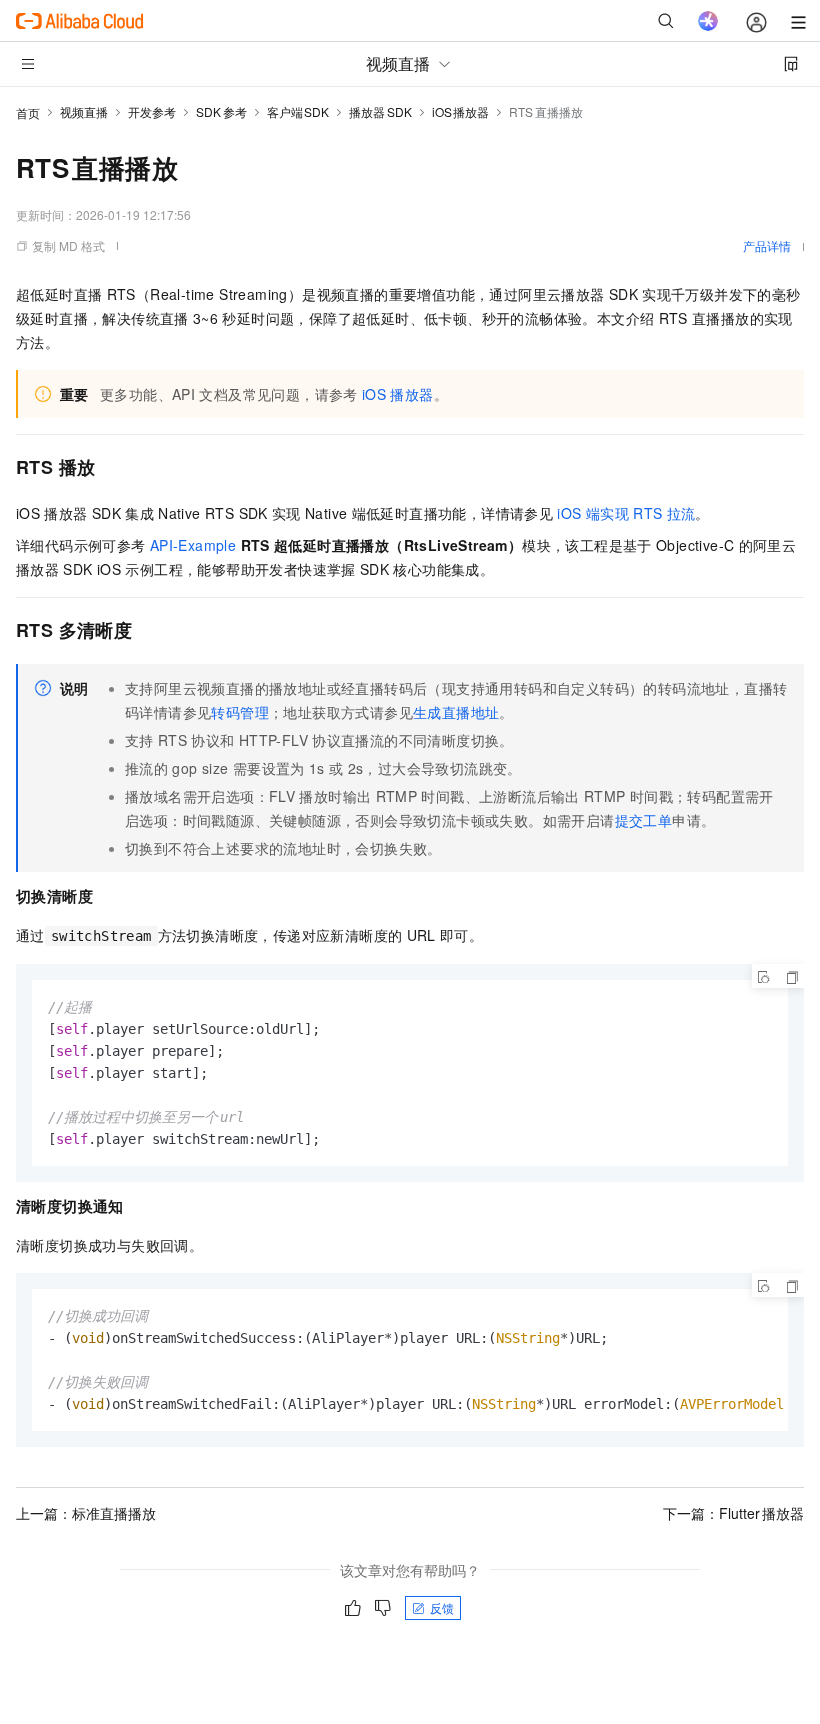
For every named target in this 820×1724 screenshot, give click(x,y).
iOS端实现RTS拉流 (626, 513)
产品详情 (767, 245)
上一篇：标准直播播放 (86, 1513)
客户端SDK (298, 111)
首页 (28, 112)
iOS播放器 (461, 111)
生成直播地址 (456, 712)
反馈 (442, 1607)
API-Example (193, 545)
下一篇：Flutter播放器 (733, 1513)
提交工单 (644, 820)
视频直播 (84, 111)
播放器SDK (380, 111)
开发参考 (152, 111)
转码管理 (240, 712)
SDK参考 (221, 111)
